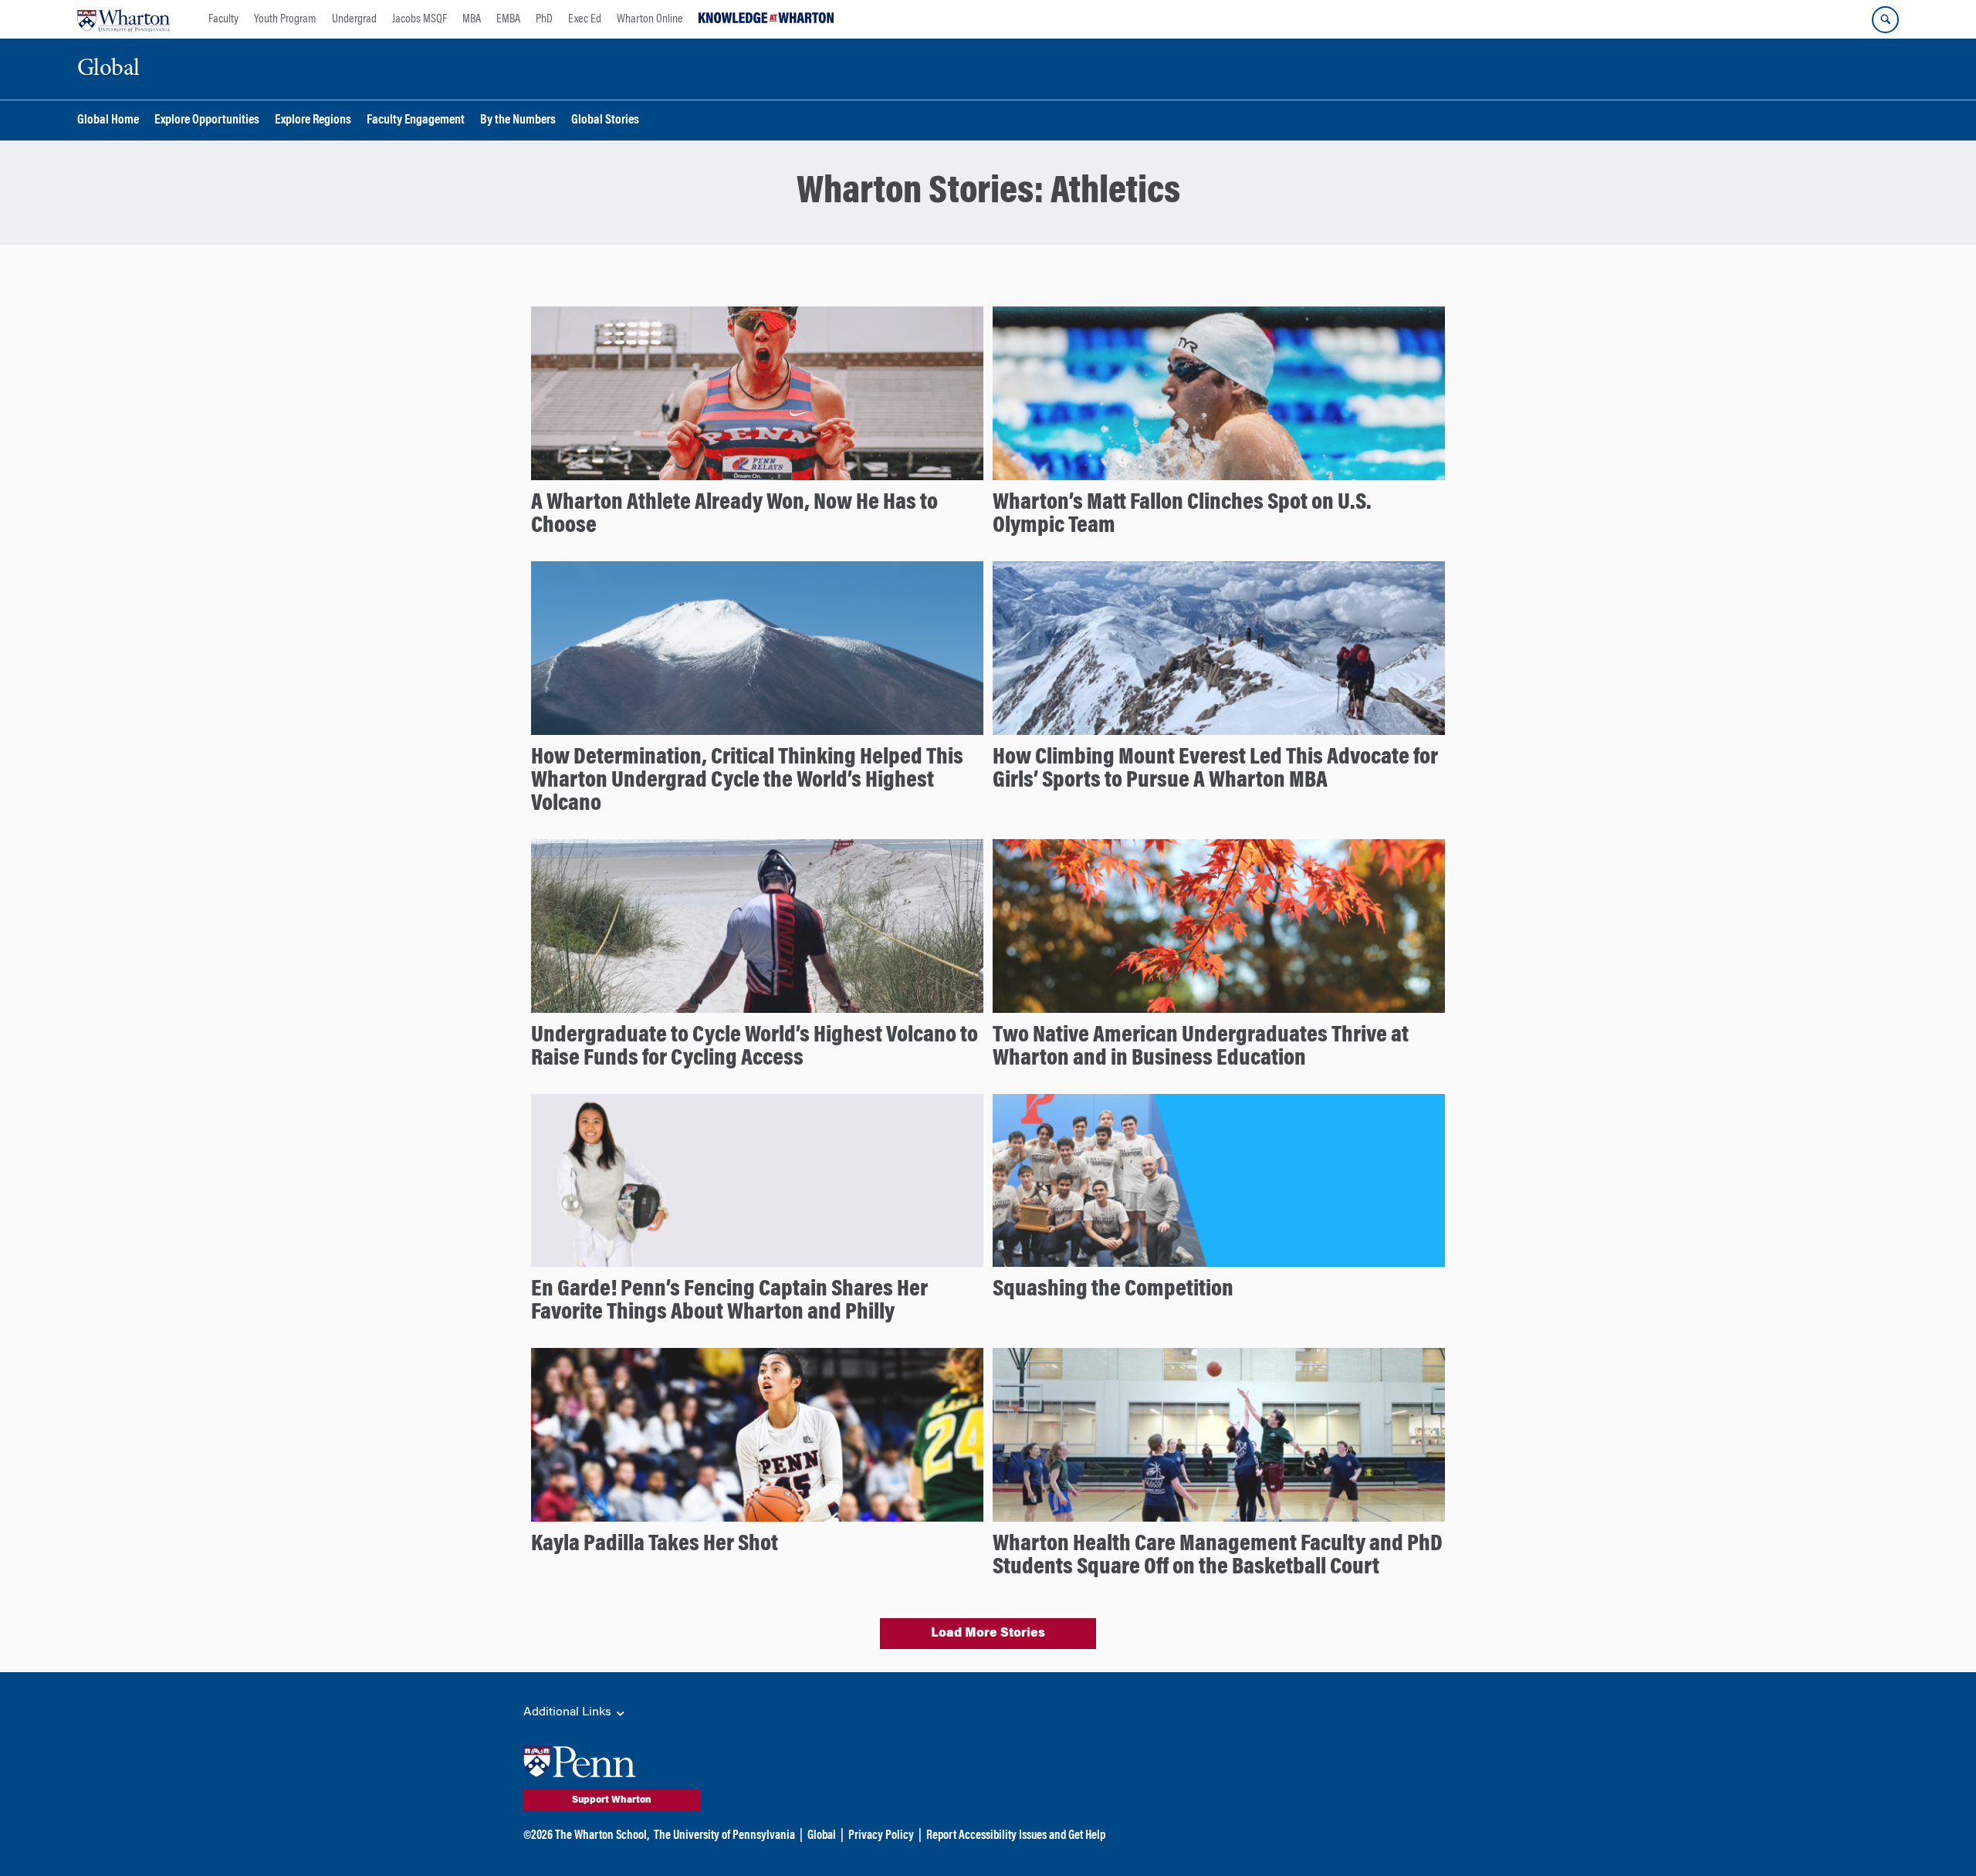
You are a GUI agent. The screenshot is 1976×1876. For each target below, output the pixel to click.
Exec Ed (585, 19)
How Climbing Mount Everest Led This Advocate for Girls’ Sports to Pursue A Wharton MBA (1215, 770)
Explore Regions (313, 121)
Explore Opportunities (207, 121)
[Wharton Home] (123, 19)
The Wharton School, (602, 1836)
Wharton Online (650, 19)
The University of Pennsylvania (724, 1836)
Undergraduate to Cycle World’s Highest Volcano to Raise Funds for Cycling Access (755, 1048)
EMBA (508, 19)
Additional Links (569, 1712)
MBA (472, 19)
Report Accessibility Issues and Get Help (1016, 1836)
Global (822, 1836)
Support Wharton (612, 1800)
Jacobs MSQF (420, 19)
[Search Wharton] (1885, 20)
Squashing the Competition (1113, 1290)
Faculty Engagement (416, 121)
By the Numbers (518, 121)
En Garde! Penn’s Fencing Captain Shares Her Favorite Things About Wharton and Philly (729, 1302)
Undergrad (354, 19)
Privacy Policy (881, 1836)
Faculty (223, 19)
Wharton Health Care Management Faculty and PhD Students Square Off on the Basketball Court (1218, 1556)
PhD (544, 19)
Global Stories (605, 121)
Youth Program (285, 19)
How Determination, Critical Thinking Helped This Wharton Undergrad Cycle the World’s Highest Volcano (747, 781)
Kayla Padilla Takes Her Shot (655, 1545)
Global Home (108, 121)
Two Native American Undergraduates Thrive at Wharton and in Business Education (1201, 1048)
